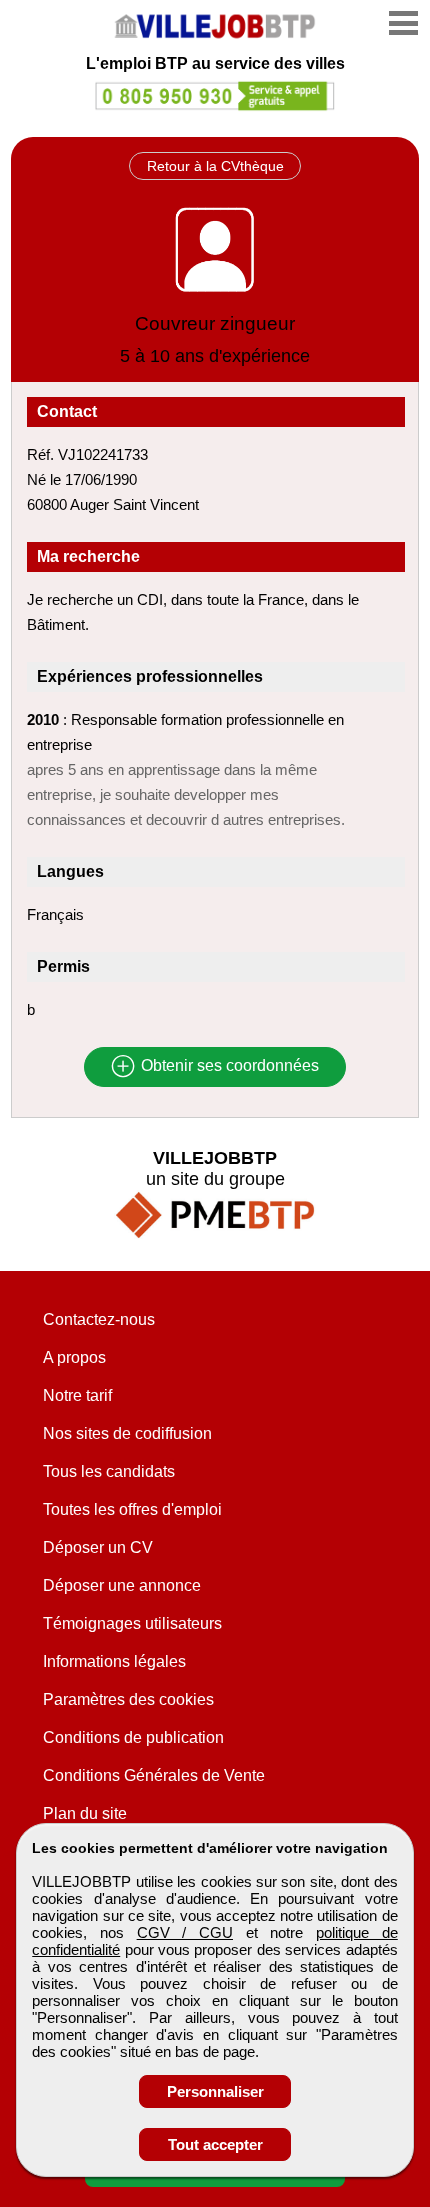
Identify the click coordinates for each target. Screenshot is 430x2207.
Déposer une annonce (122, 1585)
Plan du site (85, 1813)
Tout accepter (215, 2144)
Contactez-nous (99, 1319)
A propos (74, 1357)
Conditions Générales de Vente (154, 1775)
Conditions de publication (133, 1737)
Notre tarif (77, 1395)
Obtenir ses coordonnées (228, 1066)
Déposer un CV (98, 1547)
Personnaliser (215, 2091)
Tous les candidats (109, 1471)
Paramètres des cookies (128, 1699)
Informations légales (114, 1661)
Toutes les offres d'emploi (132, 1509)
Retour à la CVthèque (215, 166)
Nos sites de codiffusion (127, 1433)
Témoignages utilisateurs (132, 1623)
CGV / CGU (185, 1932)
